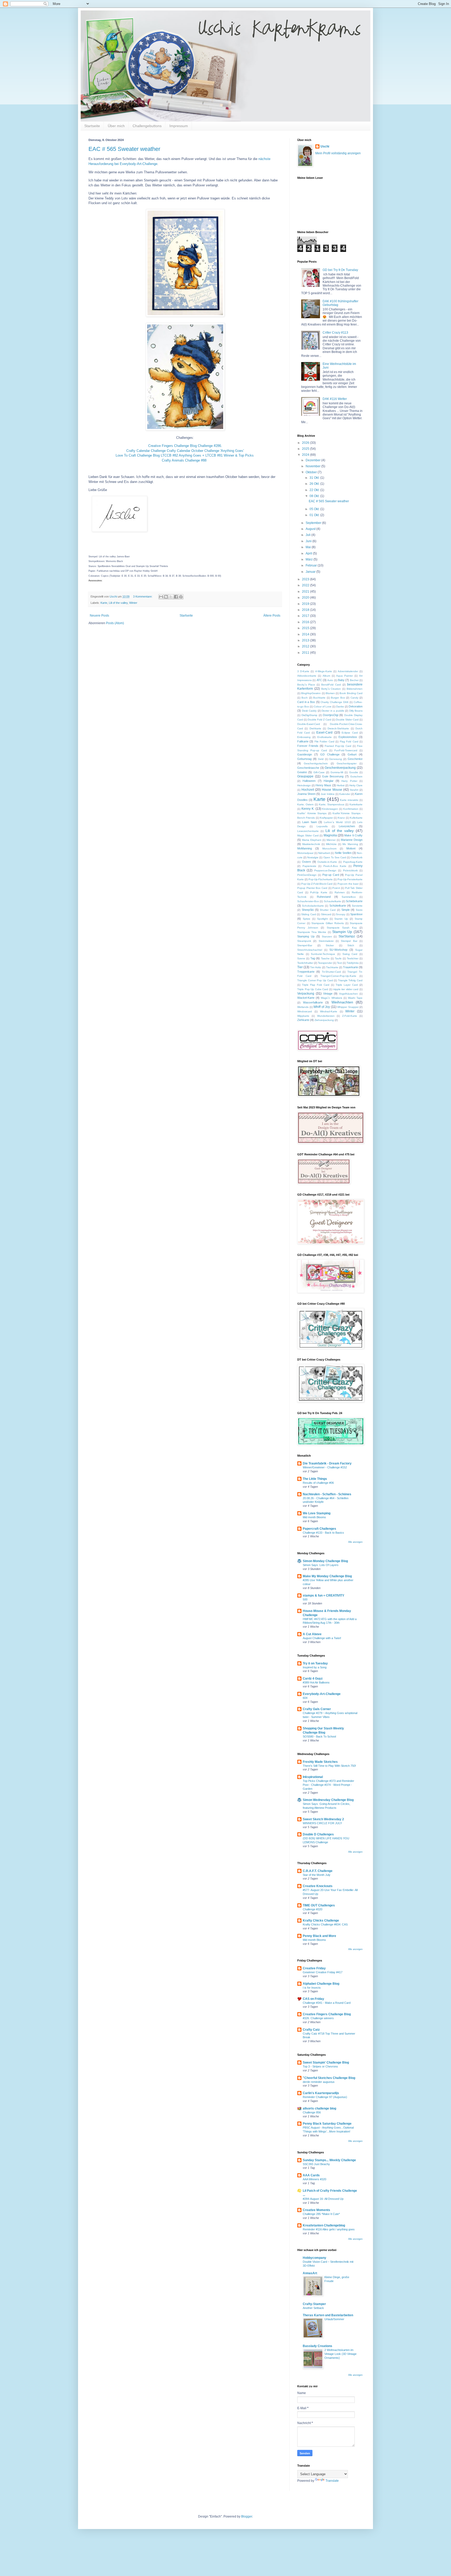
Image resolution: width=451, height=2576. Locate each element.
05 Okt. (315, 509)
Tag (313, 958)
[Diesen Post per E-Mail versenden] (161, 597)
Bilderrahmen (355, 689)
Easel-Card (324, 732)
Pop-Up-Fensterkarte (350, 879)
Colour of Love (323, 707)
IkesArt (354, 790)
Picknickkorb (350, 870)
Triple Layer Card (347, 985)
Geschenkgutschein (316, 763)
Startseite (92, 126)
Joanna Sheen (306, 794)
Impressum (179, 126)
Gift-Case (319, 772)
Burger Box (338, 698)
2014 (306, 634)
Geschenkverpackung (340, 768)
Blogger (247, 2516)
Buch (305, 698)
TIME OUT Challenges (319, 1905)
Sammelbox (349, 897)
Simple (346, 910)
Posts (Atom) (115, 623)
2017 (306, 616)
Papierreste (309, 866)
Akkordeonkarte (307, 676)
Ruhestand (324, 897)
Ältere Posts (272, 616)
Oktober (312, 472)
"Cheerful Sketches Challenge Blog (329, 2078)
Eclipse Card (350, 733)
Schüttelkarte (338, 906)
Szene (301, 958)
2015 (306, 628)
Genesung (336, 759)
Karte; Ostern (305, 804)
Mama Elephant (312, 840)
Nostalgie (313, 857)
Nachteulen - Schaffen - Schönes (327, 1494)
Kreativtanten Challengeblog (324, 2225)
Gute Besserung (333, 776)
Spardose (356, 914)
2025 (306, 449)
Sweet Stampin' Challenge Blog (326, 2063)
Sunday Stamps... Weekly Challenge (329, 2160)
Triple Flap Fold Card (316, 985)
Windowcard (305, 1011)
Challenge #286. (210, 446)
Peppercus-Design (325, 870)
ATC (319, 680)
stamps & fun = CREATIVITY (324, 1596)
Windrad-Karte (329, 1011)
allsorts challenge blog (319, 2108)
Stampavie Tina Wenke (312, 932)
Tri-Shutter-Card (331, 972)
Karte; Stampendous (332, 804)
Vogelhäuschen (348, 994)
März (310, 559)
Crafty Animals (173, 460)
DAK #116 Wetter (335, 399)
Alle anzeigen (355, 1542)
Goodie (354, 772)
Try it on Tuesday (315, 1663)
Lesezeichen (347, 826)
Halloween (309, 781)
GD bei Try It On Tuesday (340, 270)
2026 (306, 443)
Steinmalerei (326, 941)
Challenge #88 (196, 460)
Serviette (357, 906)
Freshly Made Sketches (320, 1762)
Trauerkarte (351, 967)
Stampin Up (342, 932)
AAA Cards (311, 2175)
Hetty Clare (356, 785)
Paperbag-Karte (353, 862)
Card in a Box (306, 702)
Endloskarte (325, 737)
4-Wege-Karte (324, 671)
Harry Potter (349, 781)
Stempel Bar (349, 941)
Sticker (330, 945)
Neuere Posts (99, 616)
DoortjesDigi (331, 715)
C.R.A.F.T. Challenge (318, 1871)
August (311, 529)
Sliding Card (308, 914)
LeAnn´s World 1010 (337, 822)
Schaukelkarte (333, 901)
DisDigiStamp (309, 715)
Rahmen (340, 892)
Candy (354, 698)
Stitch (351, 945)
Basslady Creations (318, 2346)
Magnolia (330, 835)
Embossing (304, 737)
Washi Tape (355, 998)
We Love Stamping (317, 1513)
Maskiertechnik (311, 844)
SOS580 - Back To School (319, 1736)
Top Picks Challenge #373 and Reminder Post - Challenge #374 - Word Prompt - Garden (328, 1785)
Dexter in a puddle (333, 711)
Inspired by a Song (315, 1667)
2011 (306, 653)
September (314, 523)
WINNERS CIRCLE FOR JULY (322, 1823)
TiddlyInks (353, 963)
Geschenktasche (308, 768)
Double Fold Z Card (319, 720)
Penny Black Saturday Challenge (327, 2124)
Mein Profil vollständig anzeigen (338, 153)
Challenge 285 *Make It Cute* (321, 2214)
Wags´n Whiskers (331, 998)
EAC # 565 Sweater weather (124, 149)
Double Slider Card (347, 720)
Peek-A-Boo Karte (335, 866)
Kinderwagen (330, 809)
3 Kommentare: (143, 596)
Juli (308, 535)
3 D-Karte (303, 671)
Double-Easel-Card (309, 724)
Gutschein (356, 776)
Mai (309, 547)
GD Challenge (330, 754)
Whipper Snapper (348, 1007)
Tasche (325, 958)
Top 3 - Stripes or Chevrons (320, 2066)
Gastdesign (305, 754)
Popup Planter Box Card (312, 888)
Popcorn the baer (348, 884)
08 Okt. (315, 496)
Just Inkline (328, 794)
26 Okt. (315, 484)
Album (326, 676)
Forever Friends (308, 746)
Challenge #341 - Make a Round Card (327, 2003)
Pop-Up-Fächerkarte (321, 879)
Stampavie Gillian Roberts (328, 923)
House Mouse (332, 790)
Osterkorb (357, 857)
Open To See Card (335, 857)
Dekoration (356, 706)
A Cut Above (312, 1634)
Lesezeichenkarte (308, 831)
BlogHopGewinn (311, 693)
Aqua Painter (345, 676)
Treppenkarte (306, 972)
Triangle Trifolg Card (350, 980)
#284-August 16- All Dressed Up (323, 2199)
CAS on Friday (313, 1999)
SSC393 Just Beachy (316, 2164)
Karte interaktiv (349, 800)
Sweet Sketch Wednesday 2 (323, 1819)
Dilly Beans (356, 711)
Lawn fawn (310, 822)
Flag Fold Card (349, 742)
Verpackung (306, 994)
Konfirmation (351, 809)
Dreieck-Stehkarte (338, 728)
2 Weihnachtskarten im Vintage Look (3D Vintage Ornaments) (340, 2354)
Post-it (336, 888)
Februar (312, 565)
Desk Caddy (309, 711)
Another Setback (313, 2308)
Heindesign (304, 785)
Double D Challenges (318, 1834)
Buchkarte (319, 698)
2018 (306, 610)
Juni (309, 541)
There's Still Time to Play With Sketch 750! (329, 1766)
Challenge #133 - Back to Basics (323, 1533)
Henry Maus (323, 785)
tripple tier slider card (346, 989)
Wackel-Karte (306, 998)
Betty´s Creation (331, 689)
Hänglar (329, 781)
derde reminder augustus (319, 2082)
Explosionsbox (348, 737)
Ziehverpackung (324, 1020)
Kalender (345, 794)
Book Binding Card (351, 693)
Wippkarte (303, 1016)
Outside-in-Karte (327, 862)
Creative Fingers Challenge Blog (173, 446)
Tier (300, 967)
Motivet (351, 848)
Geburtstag (304, 759)
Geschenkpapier (347, 763)
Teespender (325, 963)
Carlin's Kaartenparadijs (321, 2093)
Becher (354, 680)
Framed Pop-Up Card (338, 746)
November (313, 466)
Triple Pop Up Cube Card (313, 989)
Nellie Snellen (343, 853)
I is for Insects (312, 1988)
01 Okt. (315, 515)
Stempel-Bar (305, 945)
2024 (306, 455)
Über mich (116, 126)
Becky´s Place (306, 685)
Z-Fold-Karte (350, 1016)
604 (305, 1698)
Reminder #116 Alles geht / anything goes (329, 2229)
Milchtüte (331, 844)
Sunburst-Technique (323, 954)
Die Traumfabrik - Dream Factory (327, 1463)
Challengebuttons (147, 126)
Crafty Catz (311, 2030)
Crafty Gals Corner (317, 1709)
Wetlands (303, 1007)
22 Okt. (315, 490)
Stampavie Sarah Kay (342, 928)
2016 (306, 622)
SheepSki (308, 910)
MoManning (305, 848)
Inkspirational (313, 1777)
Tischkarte (332, 967)
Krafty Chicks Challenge (321, 1921)
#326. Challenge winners (318, 2018)
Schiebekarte (354, 901)
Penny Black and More (319, 1936)
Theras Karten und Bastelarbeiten (328, 2315)
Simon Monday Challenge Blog (325, 1561)
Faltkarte (303, 741)
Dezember (313, 460)
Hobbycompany (314, 2258)
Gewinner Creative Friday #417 (323, 1972)
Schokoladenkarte (313, 906)
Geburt (352, 754)
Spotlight (322, 919)
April (309, 553)
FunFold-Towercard (346, 750)
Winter (133, 603)
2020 (306, 598)
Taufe (338, 958)
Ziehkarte (303, 1020)
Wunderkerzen (326, 1016)
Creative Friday (314, 1968)
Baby (341, 680)
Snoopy (341, 914)
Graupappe (305, 776)
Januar (311, 572)
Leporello (322, 826)
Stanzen (327, 937)
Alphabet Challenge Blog (321, 1984)
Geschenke (355, 759)
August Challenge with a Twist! (322, 1638)
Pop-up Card (331, 875)
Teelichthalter (305, 963)
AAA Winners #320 (314, 2179)
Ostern (306, 862)
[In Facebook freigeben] (176, 597)
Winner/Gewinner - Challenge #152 (325, 1467)
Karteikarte (356, 804)
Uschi (325, 146)
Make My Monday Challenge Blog (327, 1576)
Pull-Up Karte (319, 892)
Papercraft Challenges (319, 1529)
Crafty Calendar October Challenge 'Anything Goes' (205, 451)
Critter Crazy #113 (335, 333)
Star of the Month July (317, 1875)
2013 (306, 640)
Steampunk (304, 941)
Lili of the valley (118, 603)
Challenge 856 (312, 2112)
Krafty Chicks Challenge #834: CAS (325, 1924)
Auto (330, 680)
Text (339, 963)
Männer (331, 840)
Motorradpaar (305, 853)
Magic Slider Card (308, 835)
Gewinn (302, 772)
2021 (306, 592)
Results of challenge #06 (318, 1483)
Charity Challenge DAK (334, 702)
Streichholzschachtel (310, 950)
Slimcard (326, 914)
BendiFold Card (331, 685)
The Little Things (315, 1479)
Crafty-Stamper (314, 2304)
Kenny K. (308, 809)
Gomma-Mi (337, 772)
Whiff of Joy (322, 1007)
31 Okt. (315, 478)
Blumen (330, 693)
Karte (104, 603)
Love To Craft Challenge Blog (138, 455)
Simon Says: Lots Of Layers (321, 1565)
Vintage (328, 994)
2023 (306, 579)
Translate (332, 2481)
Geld (321, 759)
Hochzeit (308, 790)
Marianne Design (352, 840)
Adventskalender (348, 671)
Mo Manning (350, 844)
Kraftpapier (326, 818)
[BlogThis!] (166, 597)
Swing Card (350, 954)
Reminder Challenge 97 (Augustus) (325, 2097)
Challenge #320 (313, 1909)
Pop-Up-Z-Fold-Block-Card (317, 884)
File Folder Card (324, 742)
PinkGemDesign (307, 875)
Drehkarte (315, 728)
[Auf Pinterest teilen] (181, 597)
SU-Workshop (338, 950)
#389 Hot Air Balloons (316, 1682)
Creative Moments (316, 2210)
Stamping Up (306, 936)
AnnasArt (310, 2273)
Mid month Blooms (314, 1517)
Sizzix (359, 910)
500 (305, 1599)
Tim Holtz (316, 967)
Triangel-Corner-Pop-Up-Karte (338, 976)
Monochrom (329, 849)
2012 (306, 646)
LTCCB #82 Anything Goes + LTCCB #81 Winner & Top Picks (208, 455)
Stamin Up (341, 919)
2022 (306, 585)
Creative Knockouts (318, 1886)
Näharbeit (324, 853)
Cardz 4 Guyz (313, 1679)
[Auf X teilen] (171, 597)
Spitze (307, 919)
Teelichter (353, 958)
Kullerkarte (356, 818)
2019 (306, 604)
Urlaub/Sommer (334, 2319)
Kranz (341, 818)
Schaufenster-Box (308, 901)
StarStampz (347, 936)
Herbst (341, 785)
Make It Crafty (353, 835)
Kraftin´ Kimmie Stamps (312, 813)
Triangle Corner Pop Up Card (315, 980)
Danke (340, 707)
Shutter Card (328, 910)
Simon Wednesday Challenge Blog (328, 1800)
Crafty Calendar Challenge (146, 451)
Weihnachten (342, 1002)
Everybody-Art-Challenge (322, 1694)
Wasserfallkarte (313, 1002)
